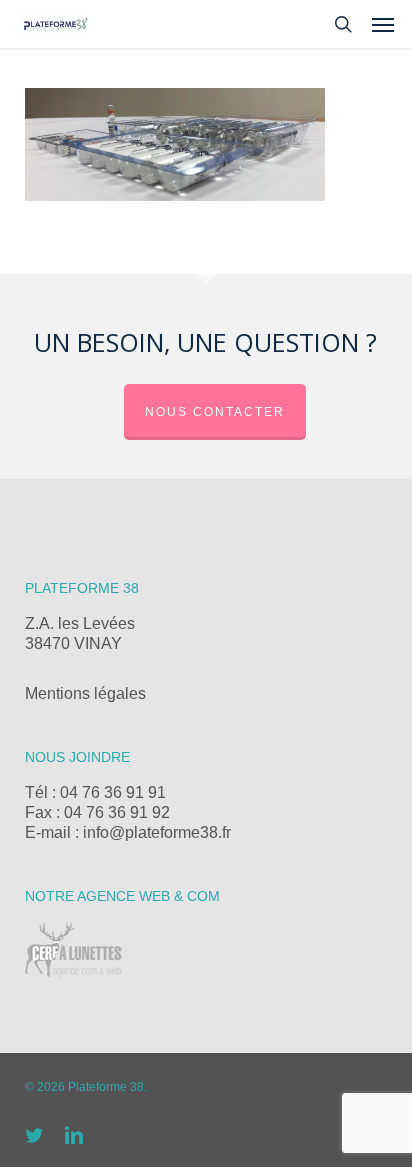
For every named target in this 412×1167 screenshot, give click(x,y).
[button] (383, 24)
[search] (343, 24)
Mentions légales (85, 693)
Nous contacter (215, 412)
